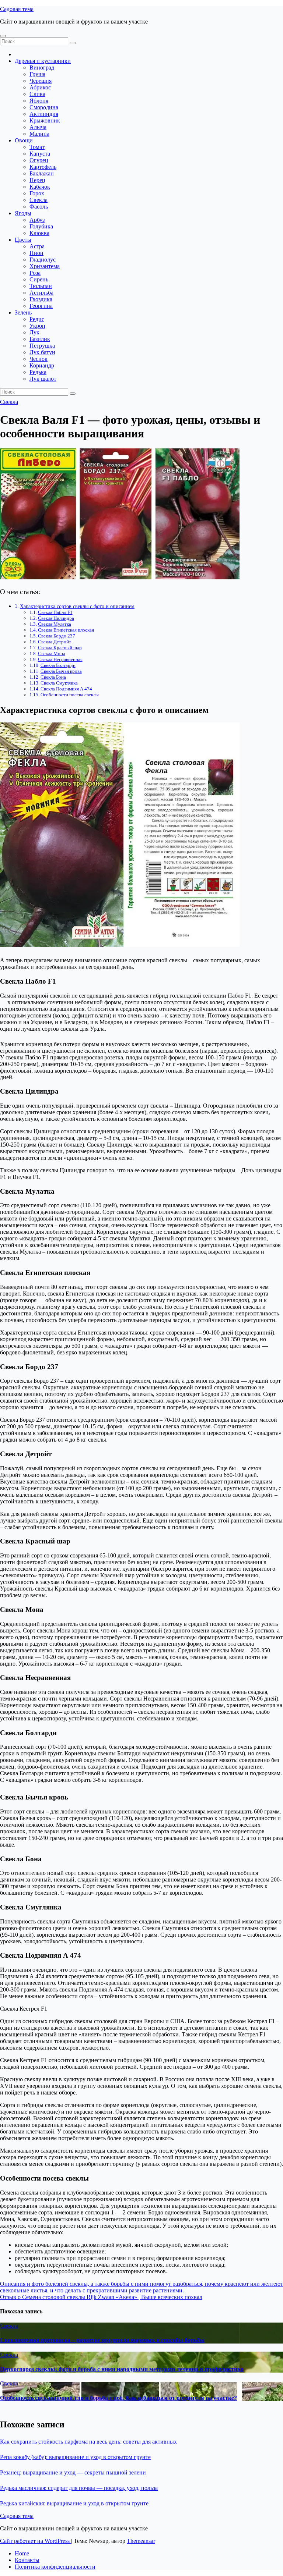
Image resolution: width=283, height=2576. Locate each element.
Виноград (42, 67)
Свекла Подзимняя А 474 (66, 689)
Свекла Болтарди (58, 665)
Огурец (39, 160)
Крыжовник (45, 120)
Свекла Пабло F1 (55, 612)
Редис (37, 319)
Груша (37, 74)
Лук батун (42, 352)
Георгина (41, 306)
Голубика (41, 226)
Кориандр (42, 365)
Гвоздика (41, 299)
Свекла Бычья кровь (61, 671)
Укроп (37, 326)
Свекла (39, 200)
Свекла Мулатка (55, 624)
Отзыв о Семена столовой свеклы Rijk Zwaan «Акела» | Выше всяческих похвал (101, 2297)
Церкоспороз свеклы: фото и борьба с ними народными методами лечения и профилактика (122, 2369)
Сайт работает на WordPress (36, 2541)
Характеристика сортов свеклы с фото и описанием (77, 606)
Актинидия (44, 114)
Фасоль (39, 207)
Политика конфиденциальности (55, 2567)
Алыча (38, 127)
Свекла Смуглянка (59, 683)
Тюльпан (41, 286)
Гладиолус (43, 260)
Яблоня (39, 101)
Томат (37, 147)
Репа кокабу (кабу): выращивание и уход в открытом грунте (75, 2457)
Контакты (27, 2560)
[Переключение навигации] (3, 36)
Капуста (40, 154)
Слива (37, 94)
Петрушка (42, 346)
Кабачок (40, 187)
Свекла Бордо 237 (57, 636)
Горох (37, 193)
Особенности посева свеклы (70, 695)
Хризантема (45, 266)
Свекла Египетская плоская (66, 630)
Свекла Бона (53, 677)
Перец (37, 180)
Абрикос (40, 87)
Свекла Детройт (55, 642)
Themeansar (141, 2541)
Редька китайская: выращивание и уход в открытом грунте (74, 2503)
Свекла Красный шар (60, 648)
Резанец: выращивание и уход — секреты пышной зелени (73, 2472)
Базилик (40, 339)
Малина (39, 134)
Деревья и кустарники (43, 61)
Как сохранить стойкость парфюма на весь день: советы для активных (88, 2442)
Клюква (39, 233)
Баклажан (42, 173)
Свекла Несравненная (60, 659)
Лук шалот (43, 379)
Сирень (39, 279)
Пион (36, 253)
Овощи (24, 140)
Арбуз (37, 220)
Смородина (44, 107)
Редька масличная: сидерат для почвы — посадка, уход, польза (79, 2488)
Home (22, 2553)
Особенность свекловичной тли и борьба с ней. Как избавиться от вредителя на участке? (118, 2398)
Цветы (23, 240)
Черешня (41, 81)
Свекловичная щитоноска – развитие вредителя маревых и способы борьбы (102, 2340)
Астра (37, 246)
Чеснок (39, 359)
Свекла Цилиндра (56, 618)
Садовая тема (17, 9)
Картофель (43, 167)
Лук (34, 332)
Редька (38, 372)
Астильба (41, 293)
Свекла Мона (52, 653)
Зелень (23, 312)
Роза (35, 273)
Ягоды (23, 213)
